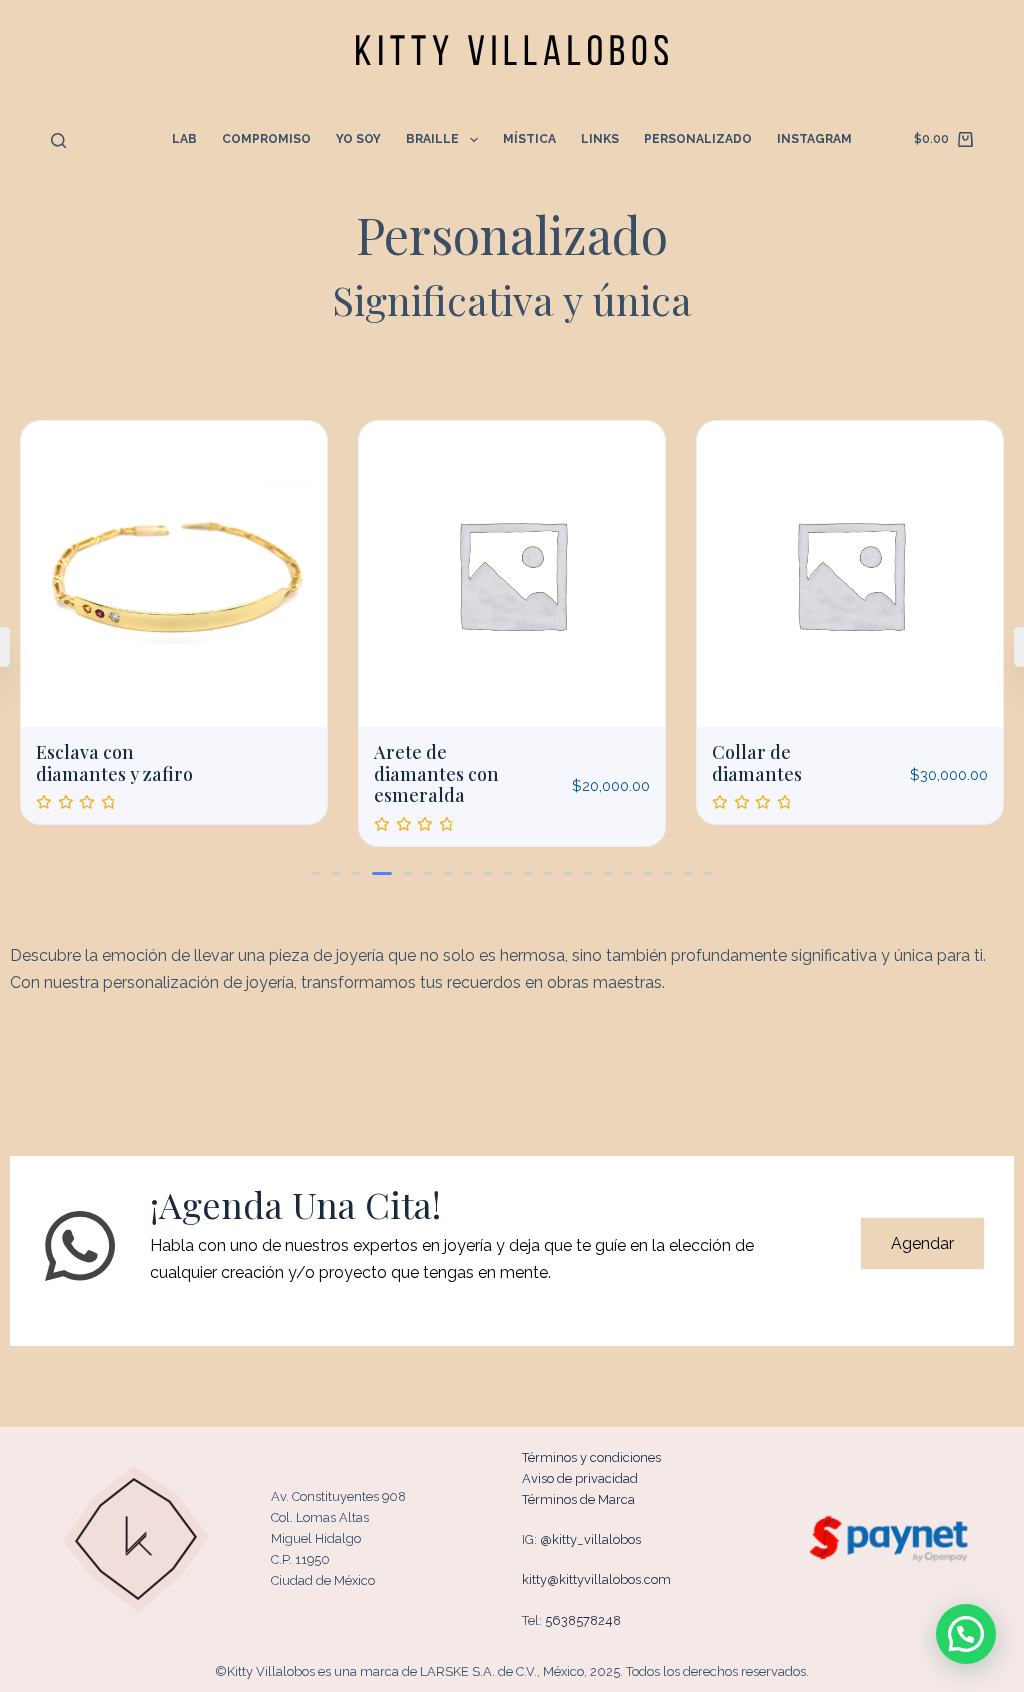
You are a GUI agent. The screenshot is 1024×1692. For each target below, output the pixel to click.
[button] (316, 873)
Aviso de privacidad (580, 1478)
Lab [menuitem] (184, 139)
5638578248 (583, 1620)
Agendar (922, 1243)
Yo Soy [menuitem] (358, 139)
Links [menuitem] (600, 139)
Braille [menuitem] (432, 139)
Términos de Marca (578, 1499)
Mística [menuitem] (529, 139)
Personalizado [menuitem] (698, 139)
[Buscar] (58, 140)
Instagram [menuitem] (814, 139)
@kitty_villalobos (590, 1539)
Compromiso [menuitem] (266, 139)
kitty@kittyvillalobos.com (596, 1579)
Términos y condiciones (591, 1457)
